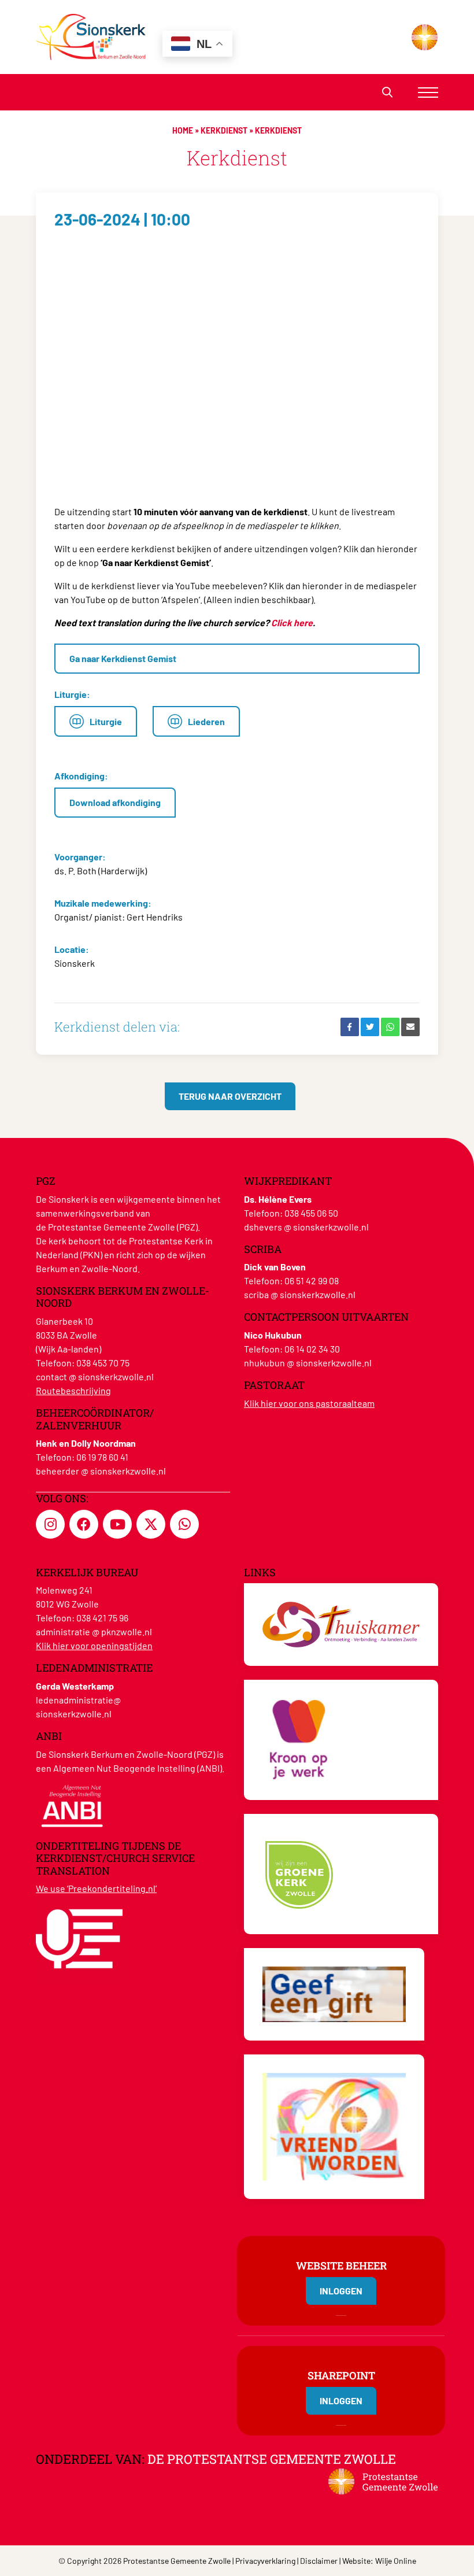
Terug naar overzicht (230, 1096)
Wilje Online (396, 2561)
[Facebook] (350, 1027)
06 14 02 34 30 (312, 1349)
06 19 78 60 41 (102, 1457)
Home (183, 130)
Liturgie (106, 721)
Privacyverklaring (265, 2561)
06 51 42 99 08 (312, 1280)
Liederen (206, 721)
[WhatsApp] (390, 1027)
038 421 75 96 (102, 1618)
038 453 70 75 (103, 1363)
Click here (292, 622)
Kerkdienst (224, 130)
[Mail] (410, 1027)
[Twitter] (370, 1027)
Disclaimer (319, 2561)
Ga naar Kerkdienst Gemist (123, 658)
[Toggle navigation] (428, 92)
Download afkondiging (115, 802)
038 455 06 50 (311, 1213)
